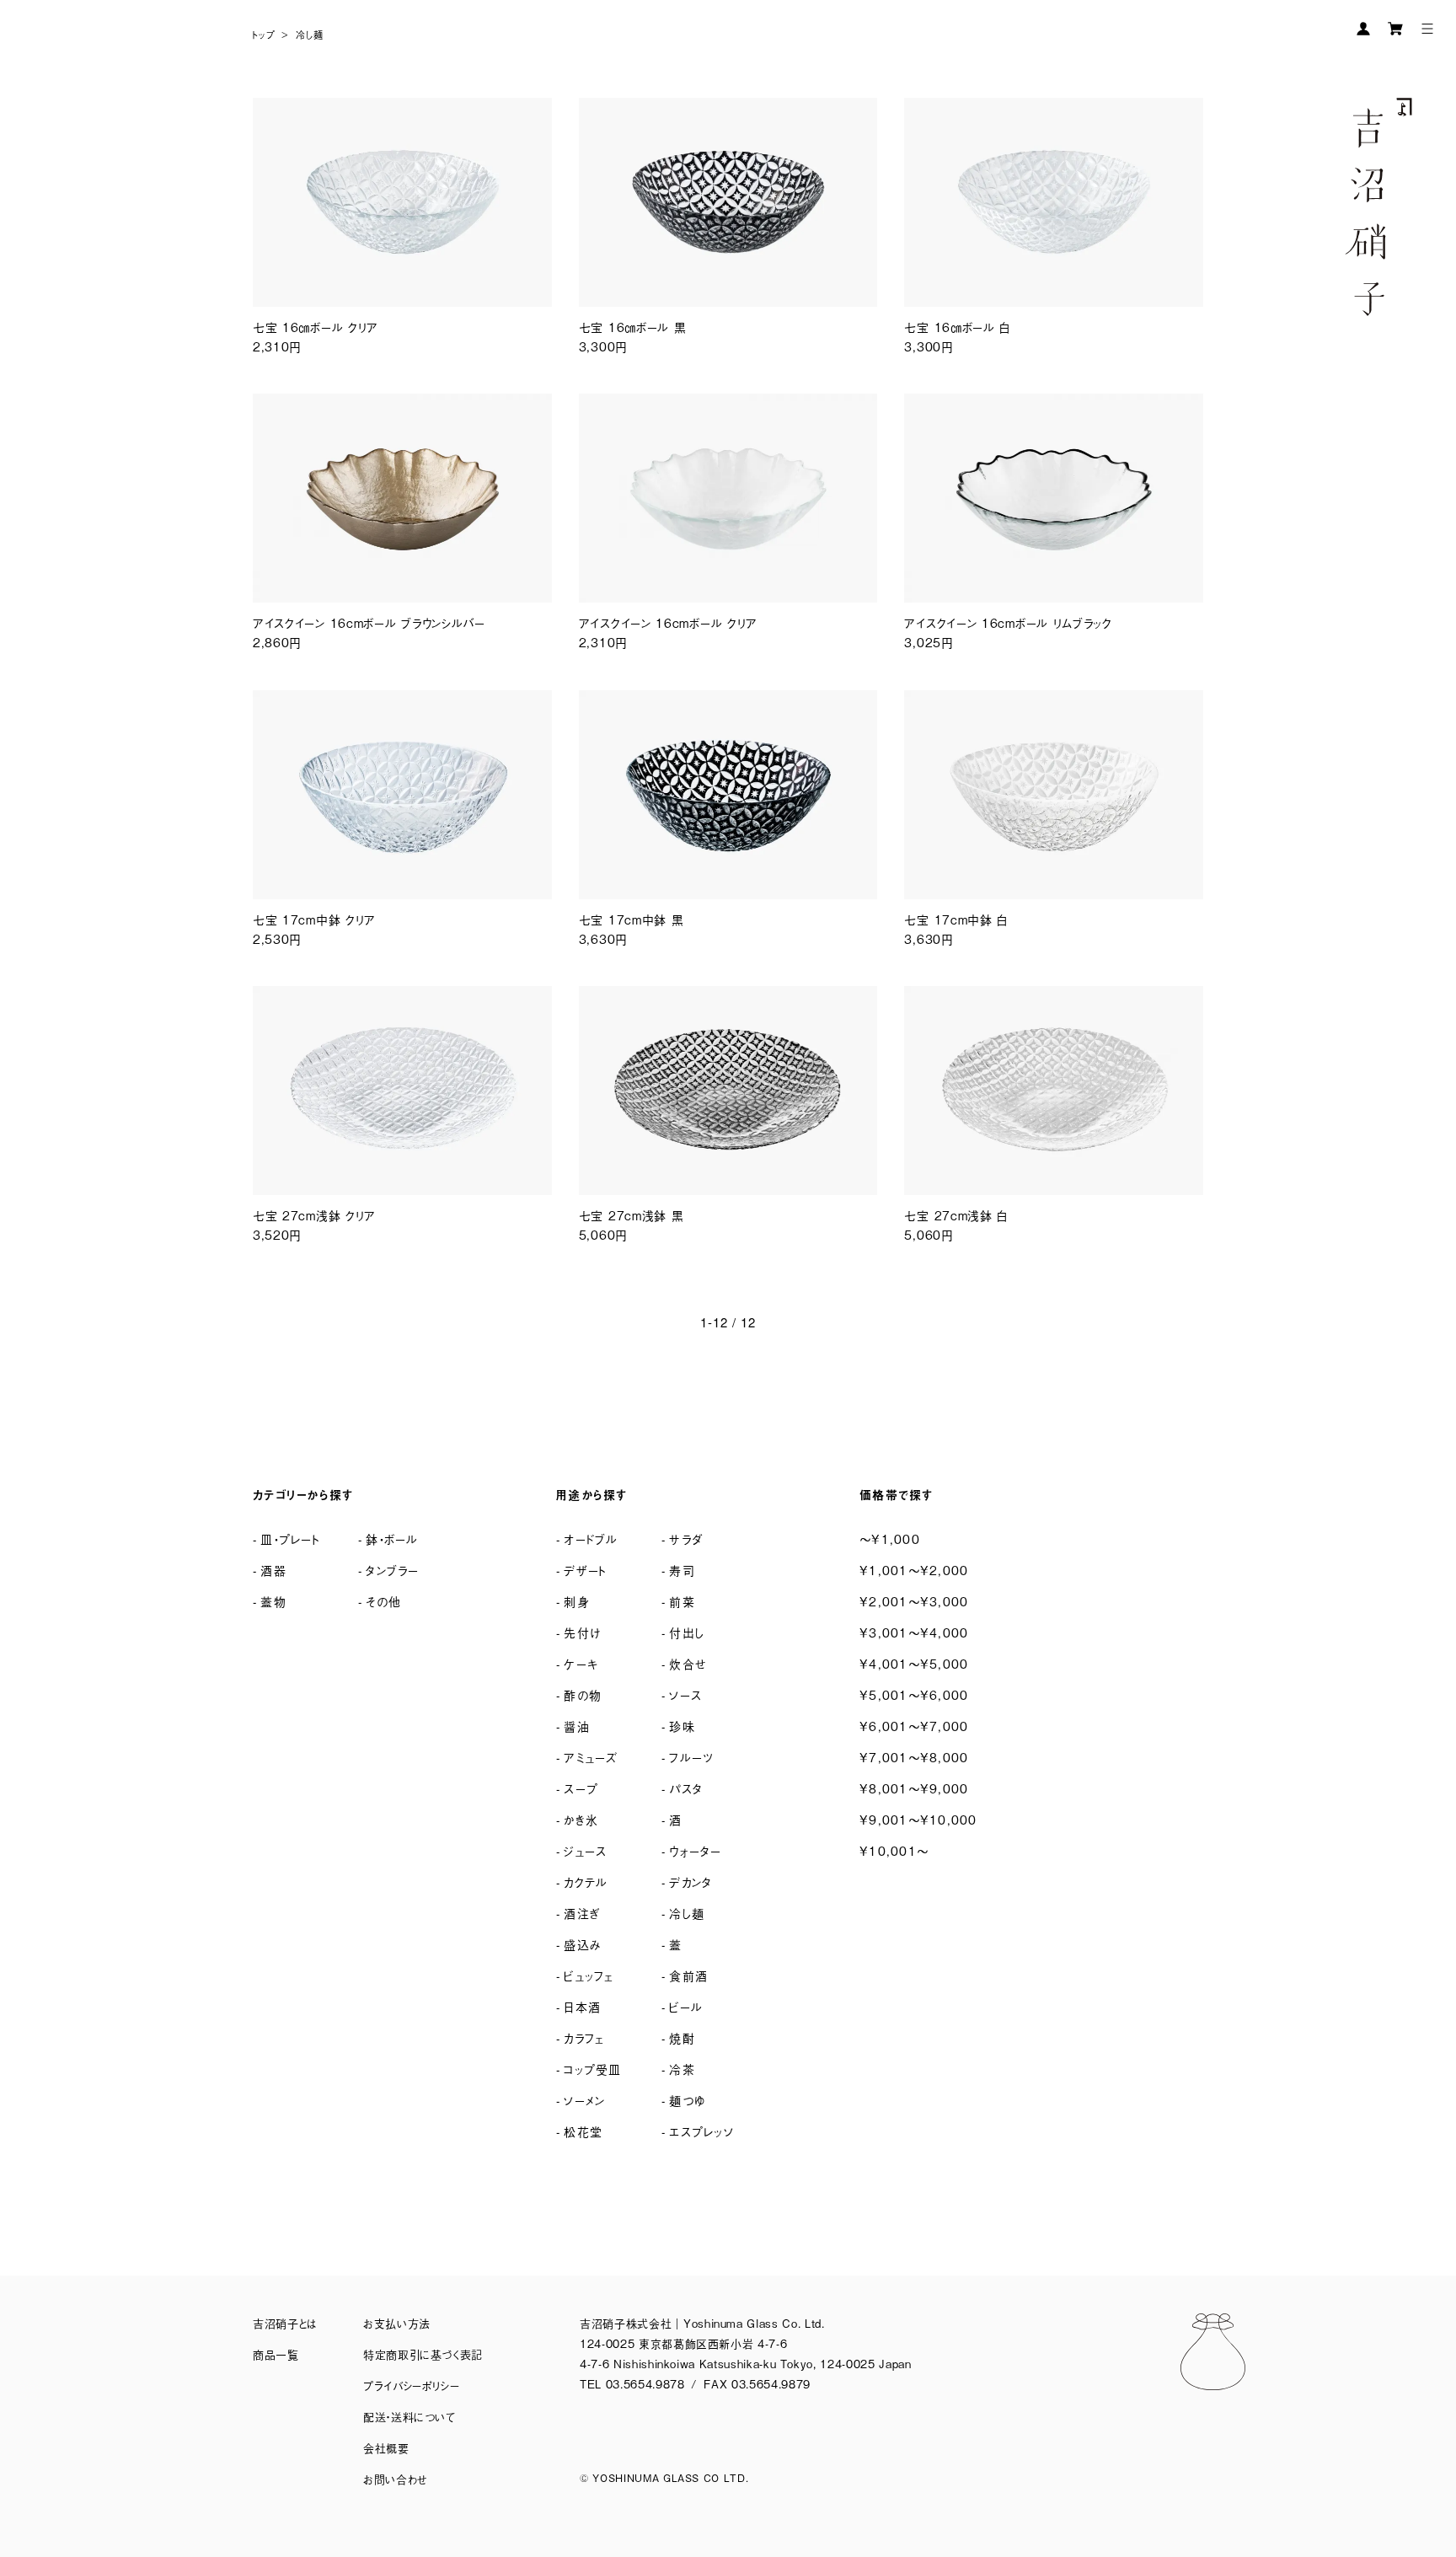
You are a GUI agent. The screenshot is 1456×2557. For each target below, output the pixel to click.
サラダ (686, 1538)
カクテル (586, 1882)
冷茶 (682, 2069)
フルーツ (691, 1757)
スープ (581, 1788)
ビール (686, 2006)
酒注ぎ (582, 1913)
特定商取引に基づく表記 (423, 2354)
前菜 (682, 1601)
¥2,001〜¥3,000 (914, 1601)
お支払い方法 (397, 2323)
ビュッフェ (589, 1975)
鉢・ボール (392, 1538)
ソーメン (584, 2100)
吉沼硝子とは (285, 2323)
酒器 (273, 1570)
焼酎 (682, 2037)
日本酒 (582, 2006)
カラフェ (584, 2037)
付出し (687, 1632)
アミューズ (591, 1757)
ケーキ (581, 1663)
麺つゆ (687, 2100)
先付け (582, 1632)
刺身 (577, 1601)
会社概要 (386, 2448)
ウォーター (695, 1850)
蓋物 (273, 1601)
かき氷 (581, 1819)
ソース (685, 1694)
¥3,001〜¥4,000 (914, 1632)
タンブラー (392, 1570)
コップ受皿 (592, 2069)
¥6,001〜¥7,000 (914, 1726)
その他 (383, 1601)
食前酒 (688, 1975)
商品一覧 (276, 2354)
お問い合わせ (396, 2479)
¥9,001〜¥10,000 (918, 1819)
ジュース (585, 1850)
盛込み (583, 1944)
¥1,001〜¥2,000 (914, 1570)
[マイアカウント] (1363, 29)
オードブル (591, 1538)
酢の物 (583, 1694)
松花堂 (583, 2131)
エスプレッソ (701, 2131)
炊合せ (688, 1663)
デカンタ (691, 1882)
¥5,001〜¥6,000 (914, 1694)
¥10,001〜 (894, 1850)
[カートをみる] (1395, 29)
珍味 (682, 1726)
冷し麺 (310, 35)
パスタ (686, 1788)
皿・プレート (290, 1538)
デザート (585, 1570)
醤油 (577, 1726)
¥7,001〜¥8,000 (914, 1757)
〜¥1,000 (890, 1538)
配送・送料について (409, 2417)
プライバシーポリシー (412, 2385)
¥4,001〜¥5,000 (914, 1663)
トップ (264, 35)
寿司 (682, 1570)
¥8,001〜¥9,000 (914, 1788)
